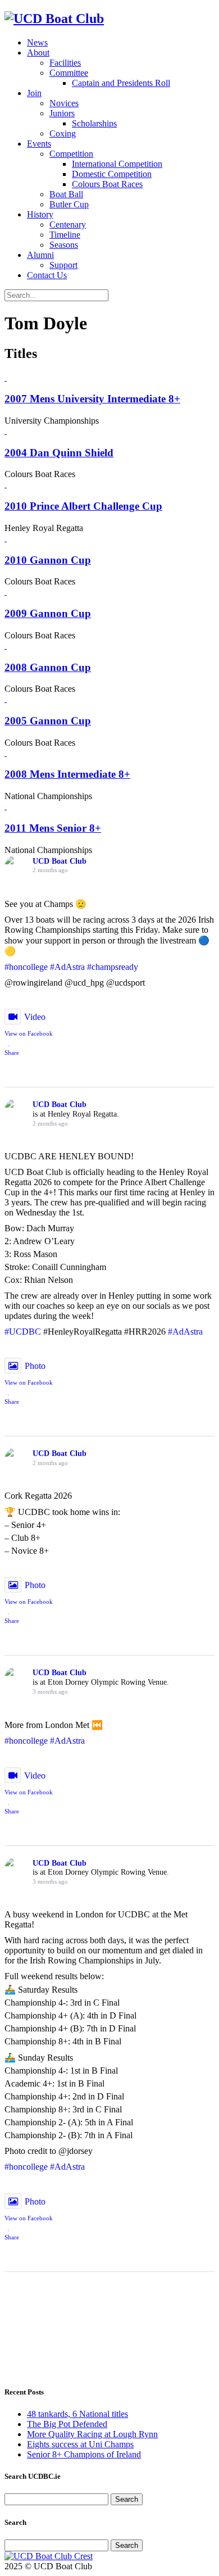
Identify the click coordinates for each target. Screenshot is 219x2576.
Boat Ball (66, 194)
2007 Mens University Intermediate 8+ (92, 399)
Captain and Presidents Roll (121, 83)
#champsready (113, 967)
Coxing (63, 133)
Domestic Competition (112, 174)
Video (35, 1017)
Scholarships (94, 123)
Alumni (40, 255)
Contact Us (47, 275)
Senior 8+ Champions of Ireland (84, 2454)
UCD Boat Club (60, 861)
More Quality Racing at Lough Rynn (92, 2434)
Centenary (68, 225)
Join (34, 93)
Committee (69, 73)
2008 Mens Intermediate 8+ (67, 774)
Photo (35, 1366)
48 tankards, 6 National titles (77, 2414)
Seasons (64, 245)
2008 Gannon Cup (48, 667)
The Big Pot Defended (67, 2424)
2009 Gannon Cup (48, 613)
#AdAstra (67, 967)
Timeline (65, 235)
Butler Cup (69, 204)
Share (12, 1053)
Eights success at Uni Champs (80, 2444)
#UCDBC (23, 1332)
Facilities (65, 63)
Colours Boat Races (107, 184)
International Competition (117, 164)
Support (63, 265)
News (37, 42)
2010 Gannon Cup (48, 560)
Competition (71, 154)
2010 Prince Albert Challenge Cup (83, 506)
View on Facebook (29, 1033)
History (40, 214)
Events (39, 144)
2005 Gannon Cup (48, 721)
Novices (64, 103)
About (38, 53)
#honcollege (26, 967)
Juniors (62, 113)
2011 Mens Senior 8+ (53, 828)
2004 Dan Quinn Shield (59, 453)
